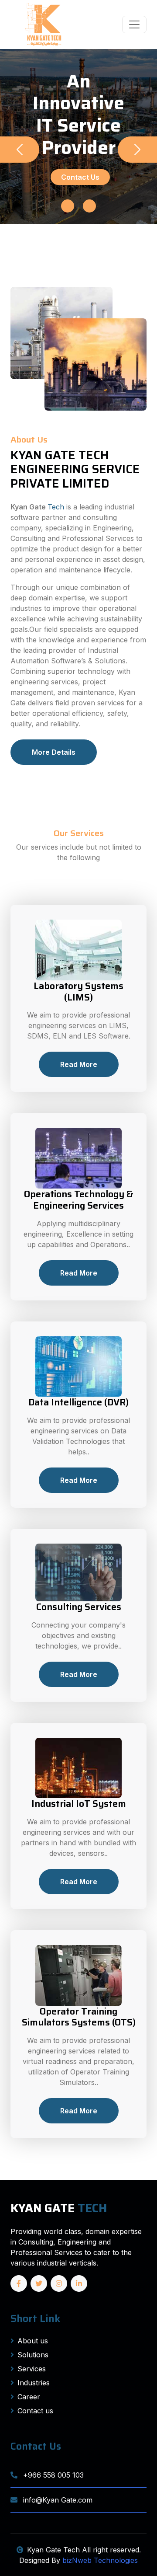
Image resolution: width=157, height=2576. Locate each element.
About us (33, 2341)
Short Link (35, 2318)
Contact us (35, 2411)
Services (32, 2369)
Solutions (33, 2355)
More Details (54, 752)
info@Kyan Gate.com (57, 2500)
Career (29, 2397)
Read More (79, 1064)
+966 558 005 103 (52, 2475)
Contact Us (80, 177)
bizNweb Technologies (100, 2560)
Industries (34, 2383)
